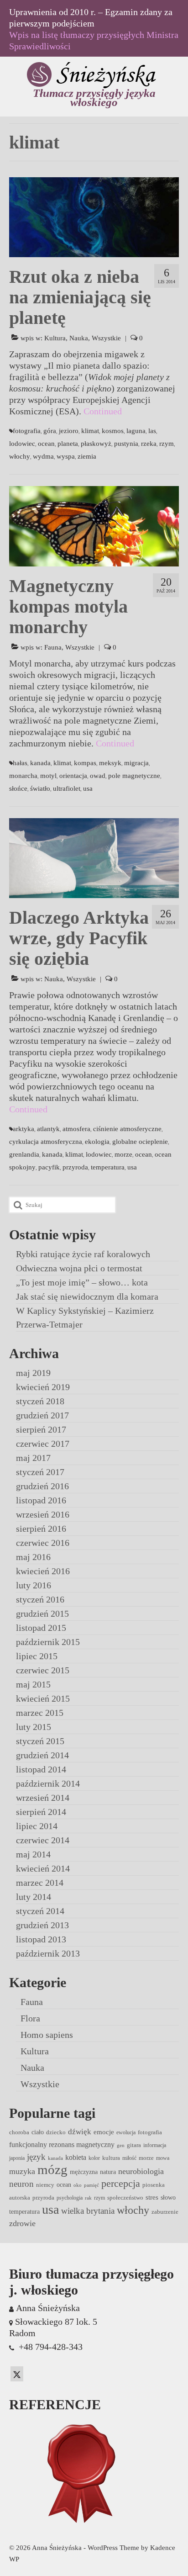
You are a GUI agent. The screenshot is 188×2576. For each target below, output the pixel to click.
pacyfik (49, 1167)
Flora (30, 2018)
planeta (68, 444)
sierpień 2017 (41, 1429)
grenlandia (24, 1154)
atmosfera (76, 1129)
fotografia (27, 431)
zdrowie (22, 2223)
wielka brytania (88, 2211)
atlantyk (48, 1129)
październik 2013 (48, 1953)
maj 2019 (33, 1373)
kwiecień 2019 (43, 1387)
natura (108, 2172)
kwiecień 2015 (43, 1698)
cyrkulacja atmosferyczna (46, 1142)
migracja (136, 763)
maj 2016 (33, 1557)
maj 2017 (33, 1458)
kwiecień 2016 (43, 1571)
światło (40, 788)
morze (123, 1154)
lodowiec (22, 444)
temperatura (108, 1167)
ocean (46, 444)
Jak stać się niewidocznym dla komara (87, 1296)
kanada (40, 763)
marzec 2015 (40, 1713)
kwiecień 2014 (43, 1868)
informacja (155, 2145)
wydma (43, 456)
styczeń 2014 (40, 1911)
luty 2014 (34, 1897)
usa (88, 788)
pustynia (126, 444)
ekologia (97, 1142)
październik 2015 (48, 1642)
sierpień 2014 (41, 1812)
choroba (19, 2132)
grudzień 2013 (42, 1925)
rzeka (149, 444)
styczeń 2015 (40, 1741)
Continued (103, 411)
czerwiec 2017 (43, 1444)
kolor (94, 2158)
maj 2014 (33, 1854)
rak (88, 2198)
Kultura (55, 338)
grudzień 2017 (42, 1415)
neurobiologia (141, 2171)
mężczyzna (84, 2172)
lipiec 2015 (37, 1656)
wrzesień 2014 (43, 1798)
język (36, 2157)
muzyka (22, 2171)
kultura (111, 2158)
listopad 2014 (41, 1769)
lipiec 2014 (37, 1826)
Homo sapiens (47, 2035)
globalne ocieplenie (140, 1142)
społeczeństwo (125, 2198)
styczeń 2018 (40, 1401)
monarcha (23, 776)
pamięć (91, 2185)
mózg (52, 2169)
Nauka (79, 338)
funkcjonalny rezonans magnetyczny (62, 2145)
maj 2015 (33, 1684)
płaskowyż (96, 444)
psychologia (70, 2198)
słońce (18, 788)
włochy (20, 456)
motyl (48, 776)
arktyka (23, 1129)
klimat (90, 431)
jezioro (69, 431)
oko (78, 2185)
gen (121, 2145)
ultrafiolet (67, 788)
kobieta (76, 2157)
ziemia (87, 456)
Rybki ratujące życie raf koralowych (83, 1254)
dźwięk (80, 2132)
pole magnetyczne (134, 776)
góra (50, 431)
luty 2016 (34, 1585)
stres (152, 2197)
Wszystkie (106, 338)
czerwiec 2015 (43, 1670)
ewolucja (126, 2132)
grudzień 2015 (42, 1613)
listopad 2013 (41, 1939)
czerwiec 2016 (43, 1543)
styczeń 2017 (40, 1472)
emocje (104, 2132)
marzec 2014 (40, 1883)
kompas (85, 763)
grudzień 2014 (42, 1755)
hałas (20, 763)
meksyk (110, 763)
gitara (134, 2145)
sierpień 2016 (41, 1529)
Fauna (53, 647)
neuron (21, 2184)
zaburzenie (165, 2212)
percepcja (121, 2183)
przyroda (75, 1167)
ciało (38, 2132)
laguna (136, 431)
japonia (17, 2158)
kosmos (113, 431)
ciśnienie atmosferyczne (127, 1129)
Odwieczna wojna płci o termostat (79, 1268)
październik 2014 (48, 1783)
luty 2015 (34, 1727)
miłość (129, 2158)
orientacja (73, 776)
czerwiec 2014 (43, 1840)
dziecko (56, 2132)
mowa (163, 2158)
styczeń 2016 (40, 1599)
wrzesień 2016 (43, 1514)
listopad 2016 (41, 1500)
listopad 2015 (41, 1628)
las (152, 431)
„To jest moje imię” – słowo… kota (82, 1282)
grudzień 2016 (42, 1486)
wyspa (66, 456)
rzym (167, 444)
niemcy (45, 2185)
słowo (168, 2197)
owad (98, 776)
